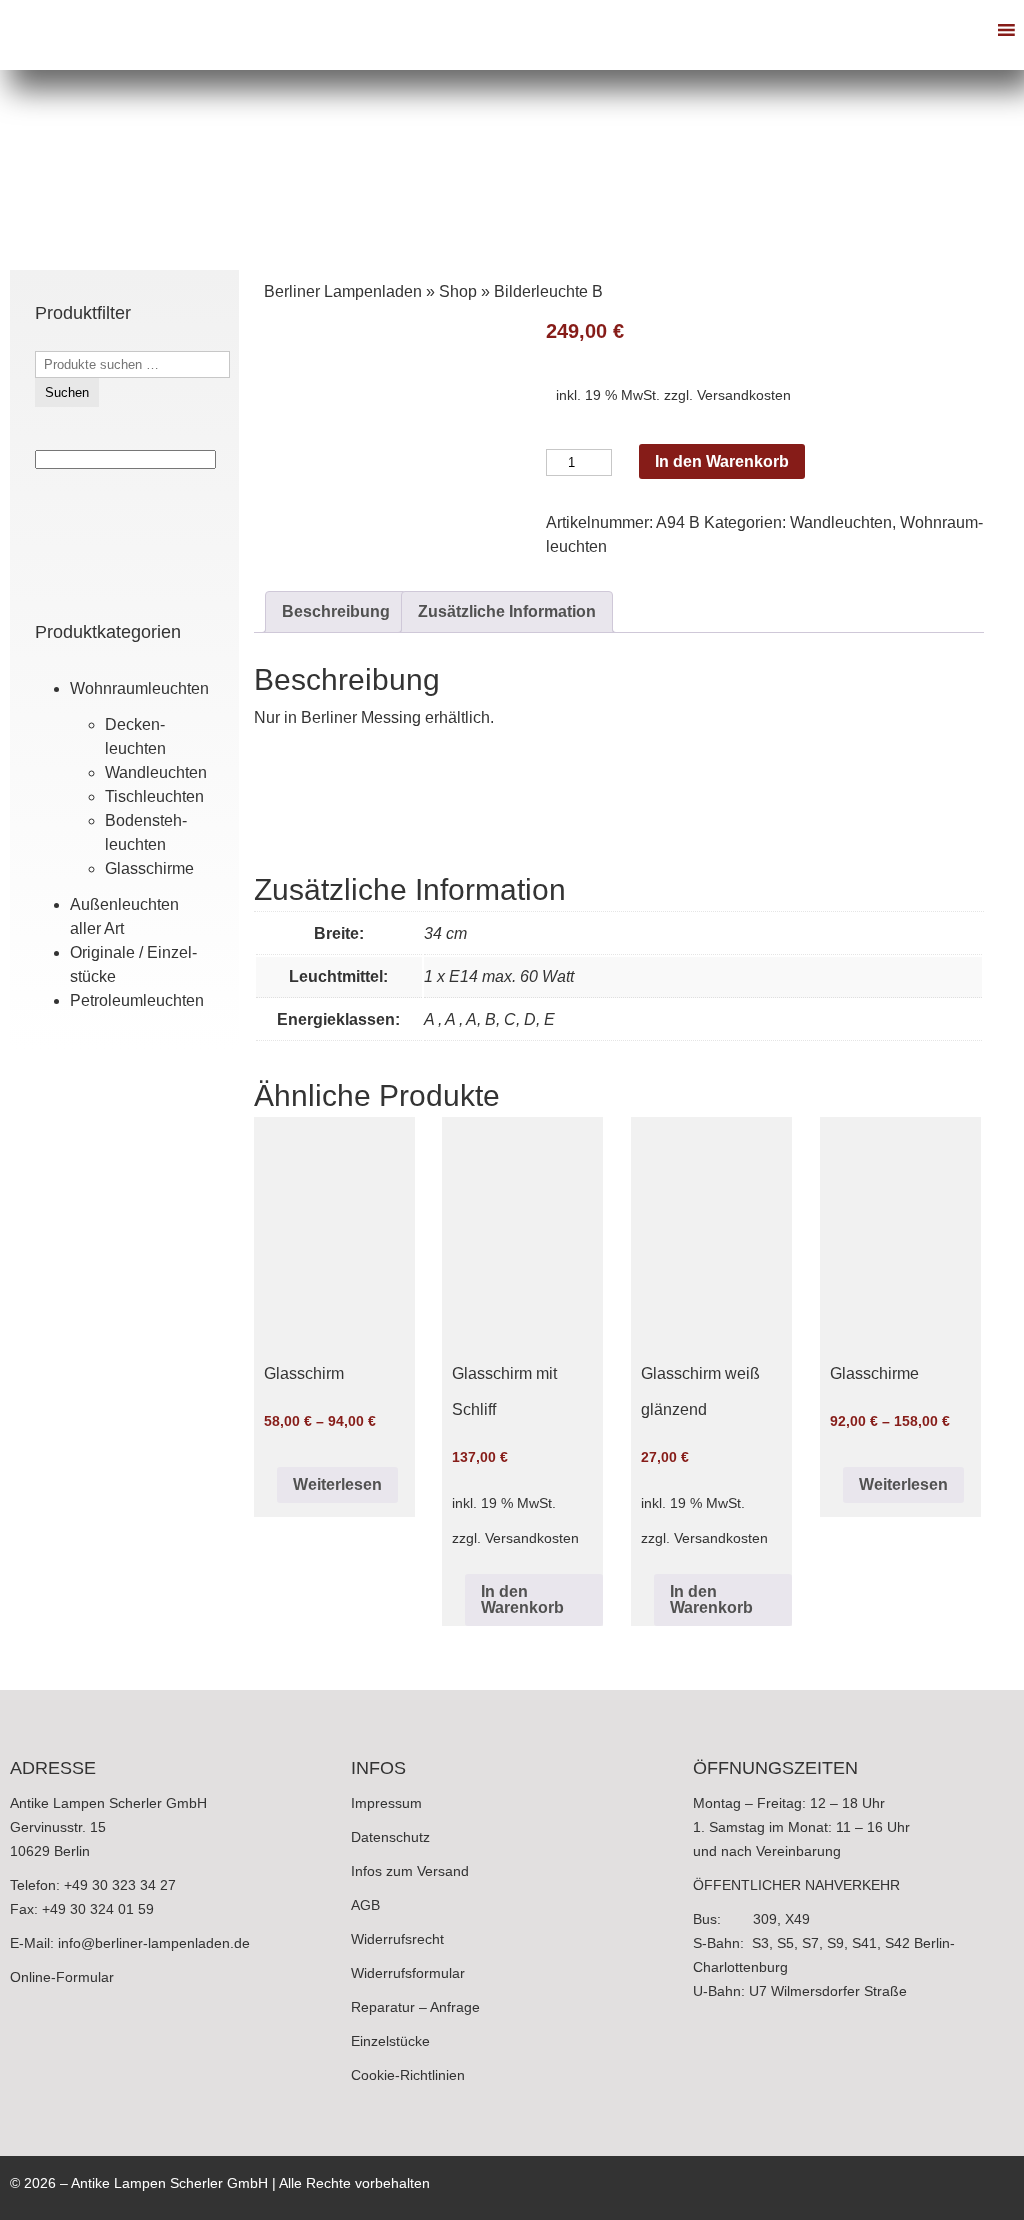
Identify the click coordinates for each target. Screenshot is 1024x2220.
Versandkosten (744, 395)
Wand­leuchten (156, 772)
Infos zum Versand (410, 1871)
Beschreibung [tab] (336, 611)
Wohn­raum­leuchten (139, 688)
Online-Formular (62, 1977)
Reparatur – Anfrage (415, 2007)
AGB (365, 1905)
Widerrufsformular (408, 1973)
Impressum (386, 1803)
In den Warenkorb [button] (522, 1599)
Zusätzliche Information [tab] (507, 611)
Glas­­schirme (149, 868)
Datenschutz (390, 1837)
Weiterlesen (337, 1484)
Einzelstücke (390, 2041)
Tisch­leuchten (154, 796)
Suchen (67, 392)
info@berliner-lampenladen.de (154, 1943)
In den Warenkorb (722, 461)
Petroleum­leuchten (137, 1000)
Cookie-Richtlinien (408, 2075)
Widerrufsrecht (397, 1939)
